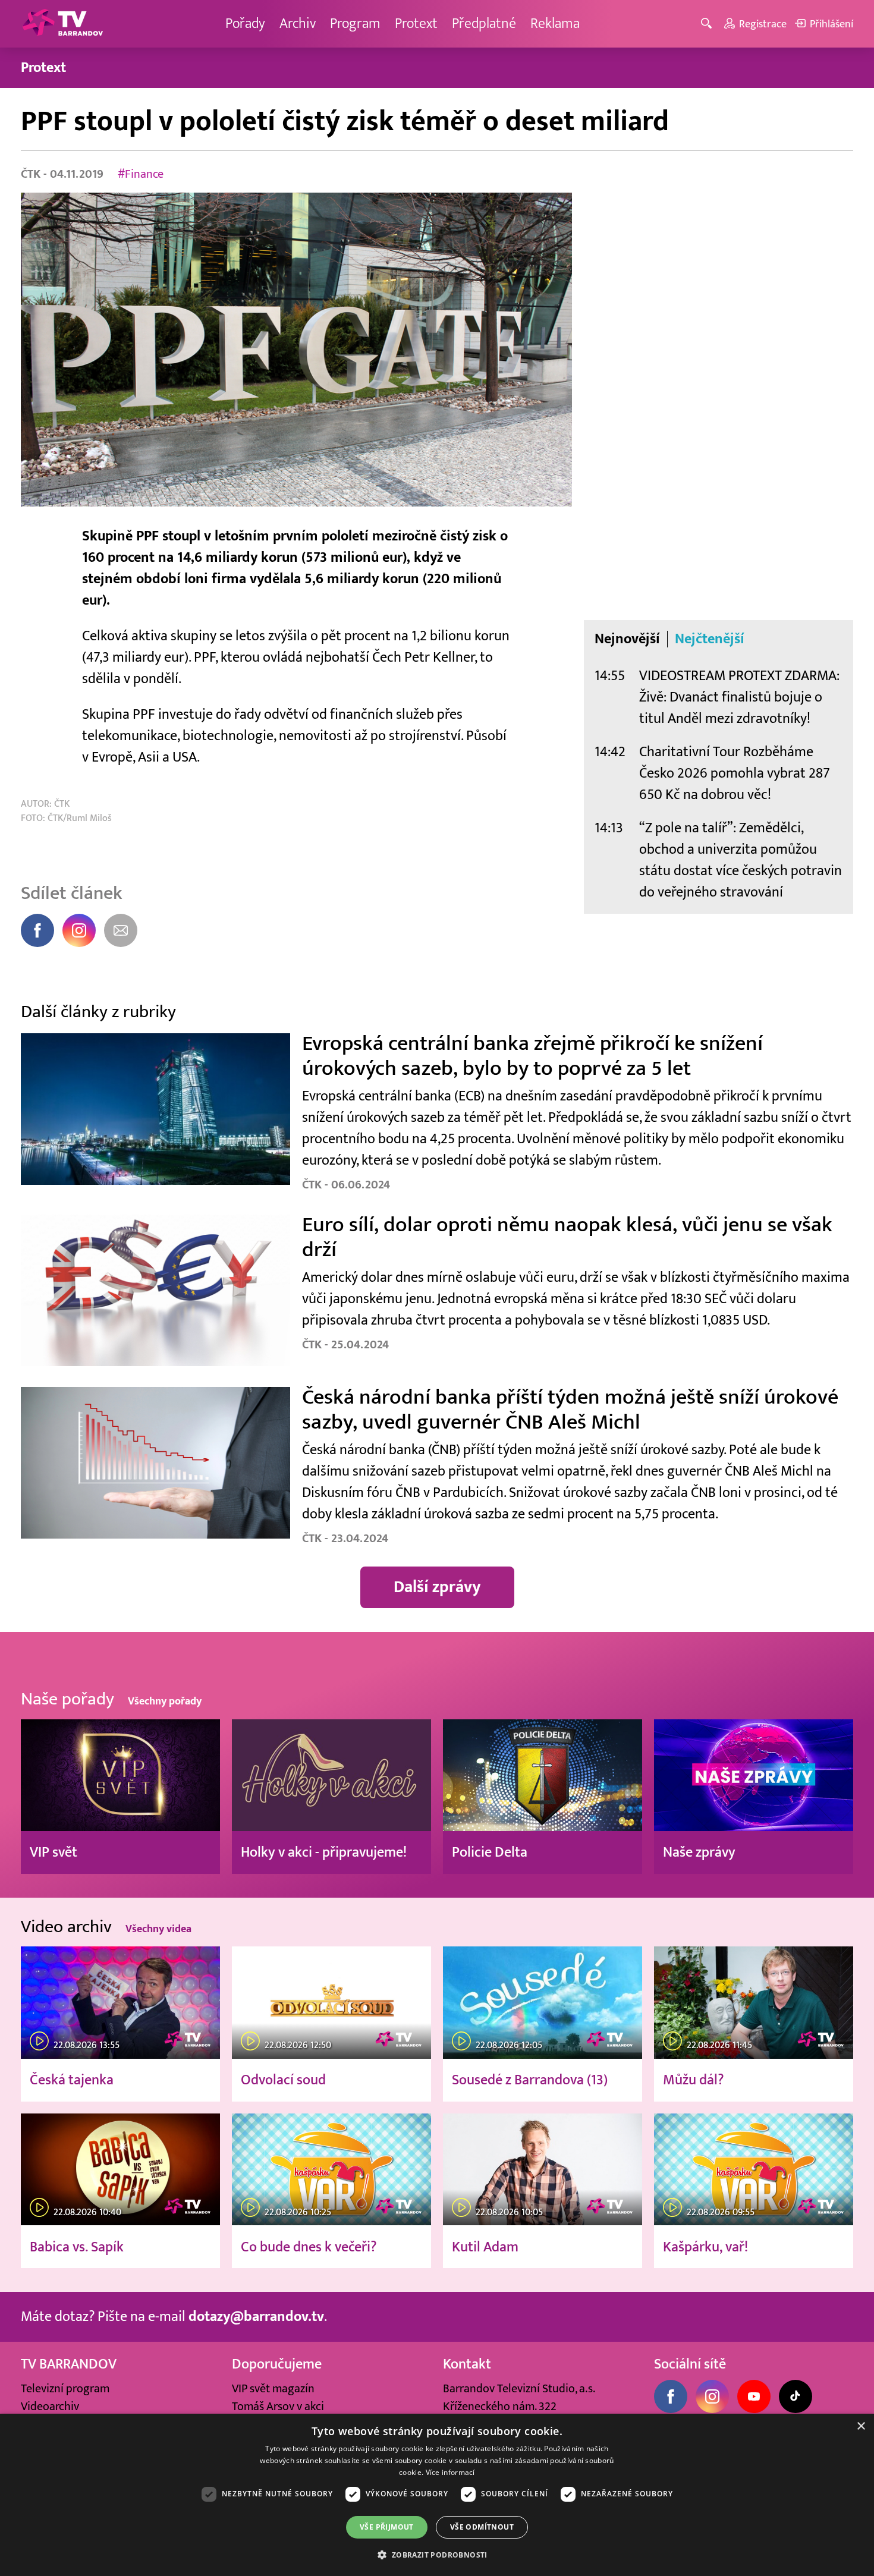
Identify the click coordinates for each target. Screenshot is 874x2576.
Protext (416, 23)
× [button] (861, 2426)
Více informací (450, 2472)
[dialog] (437, 2495)
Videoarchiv (50, 2407)
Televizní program (65, 2389)
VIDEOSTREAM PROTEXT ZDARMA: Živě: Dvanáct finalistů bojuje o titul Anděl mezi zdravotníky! (739, 697)
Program (355, 23)
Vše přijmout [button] (387, 2527)
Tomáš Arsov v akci (278, 2407)
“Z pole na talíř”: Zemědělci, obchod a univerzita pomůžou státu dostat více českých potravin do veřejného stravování (741, 860)
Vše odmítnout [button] (482, 2527)
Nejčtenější (710, 639)
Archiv (298, 23)
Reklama (555, 23)
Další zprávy (437, 1587)
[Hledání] (708, 24)
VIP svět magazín (273, 2389)
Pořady (245, 23)
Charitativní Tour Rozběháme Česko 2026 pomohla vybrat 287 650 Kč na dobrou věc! (735, 773)
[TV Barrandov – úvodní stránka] (62, 24)
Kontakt (467, 2364)
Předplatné (484, 23)
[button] (437, 2555)
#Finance (141, 174)
